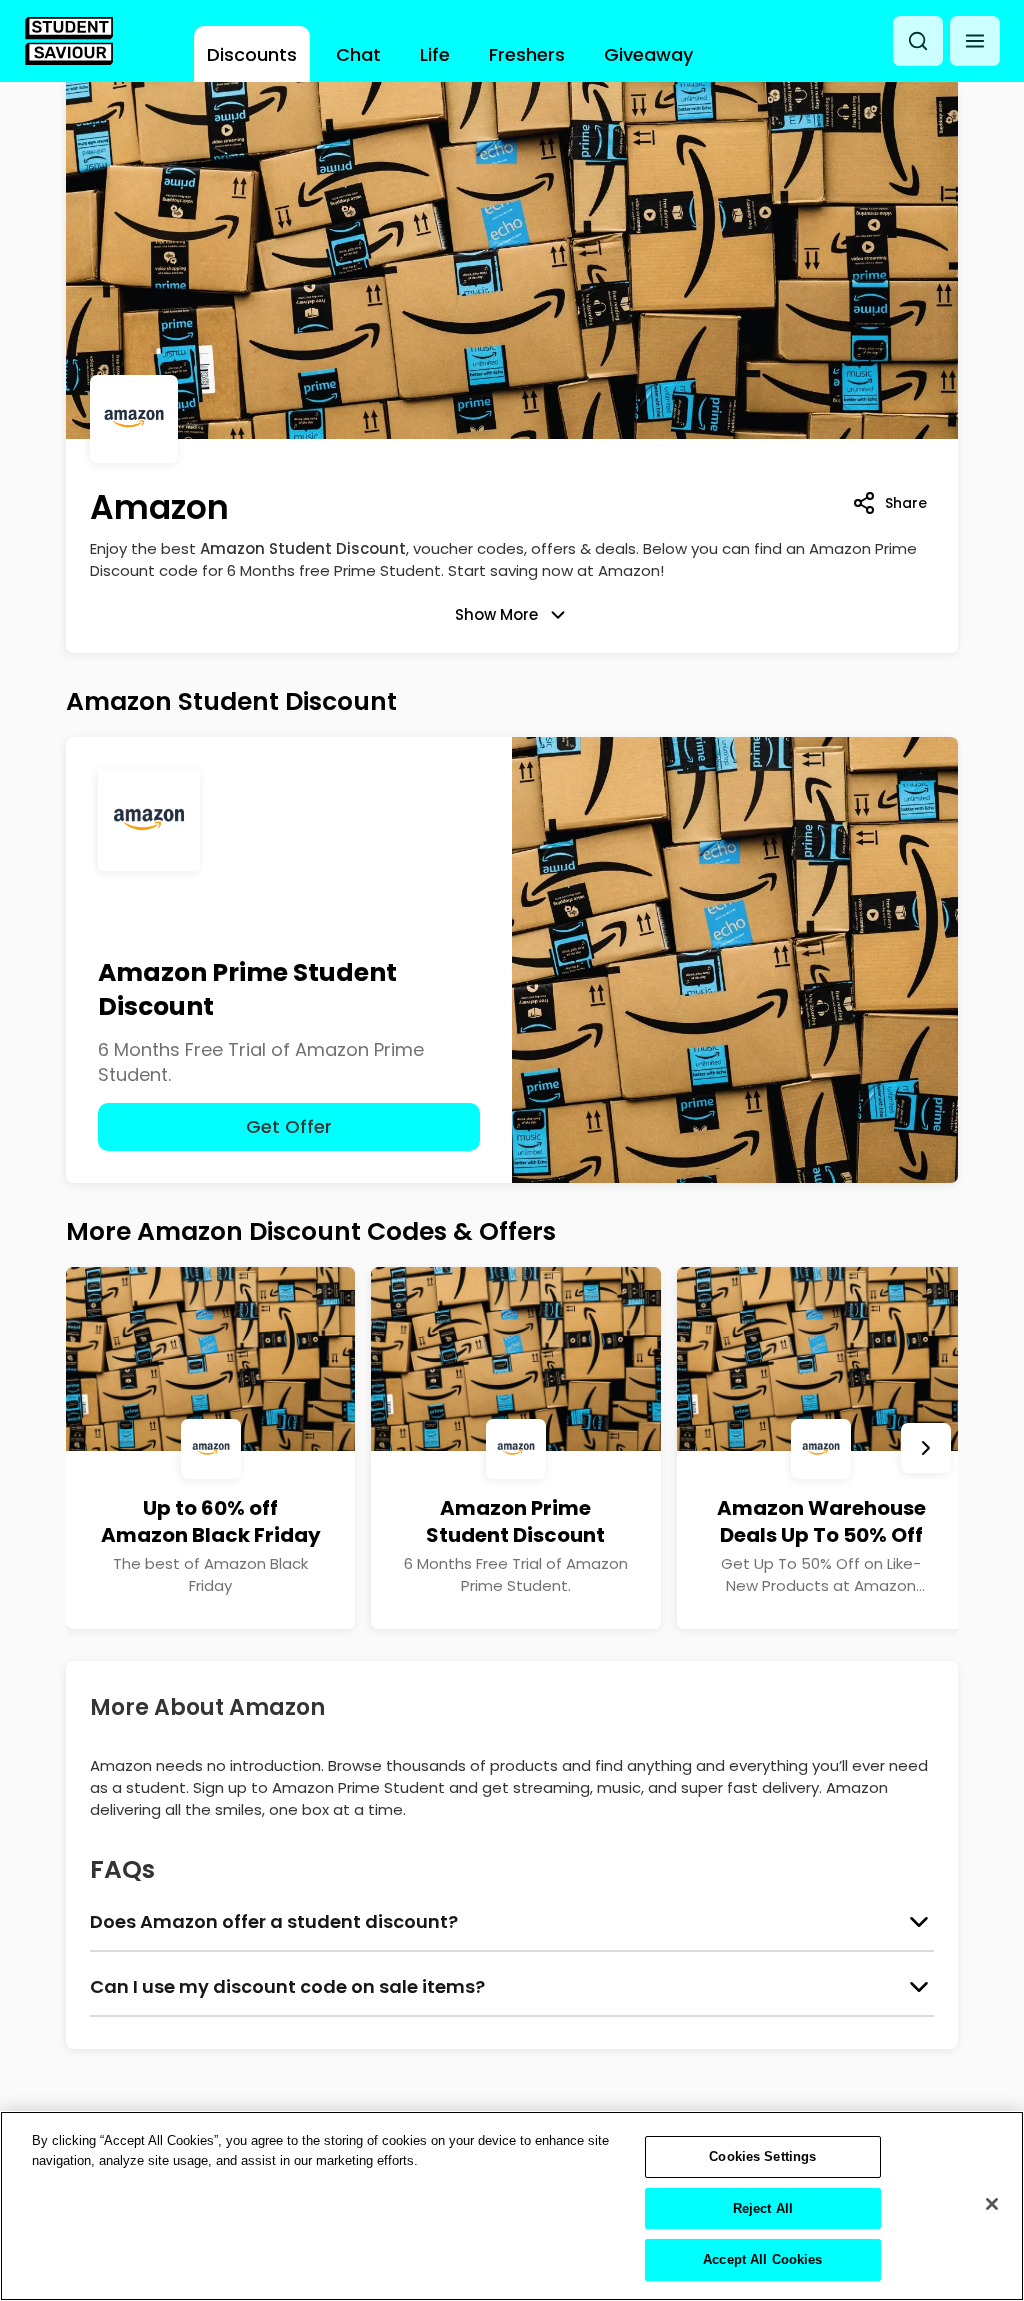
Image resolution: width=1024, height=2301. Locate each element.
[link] (69, 41)
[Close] (992, 2204)
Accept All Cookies (762, 2259)
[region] (512, 2206)
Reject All (763, 2208)
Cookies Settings (762, 2156)
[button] (975, 41)
